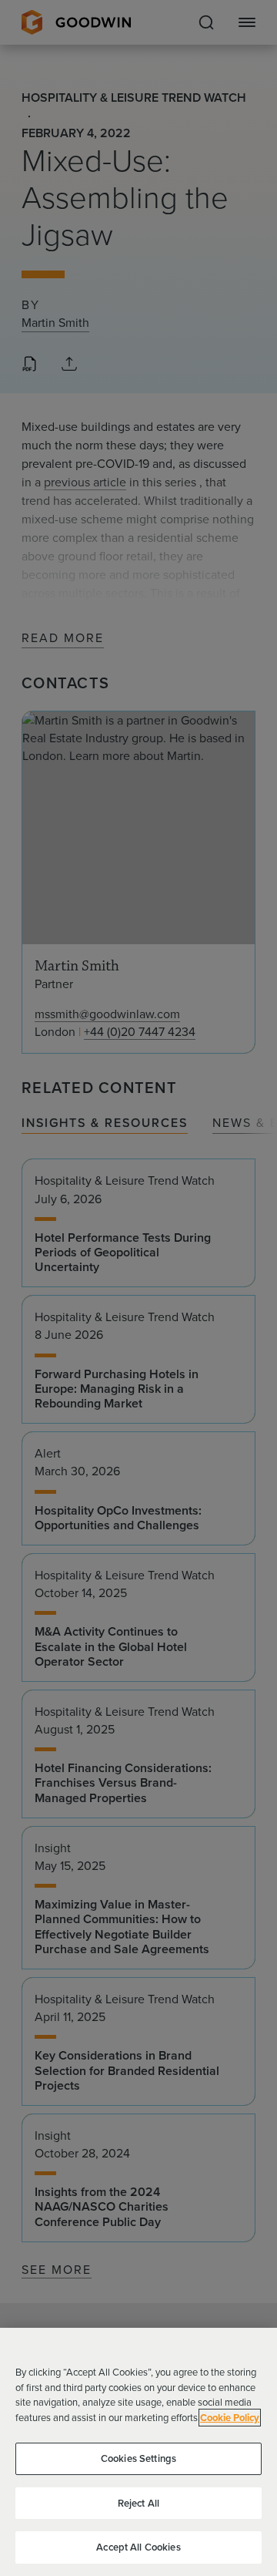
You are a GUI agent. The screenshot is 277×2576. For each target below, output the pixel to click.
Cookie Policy (230, 2418)
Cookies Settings (138, 2458)
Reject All (138, 2503)
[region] (138, 2452)
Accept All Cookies (138, 2547)
